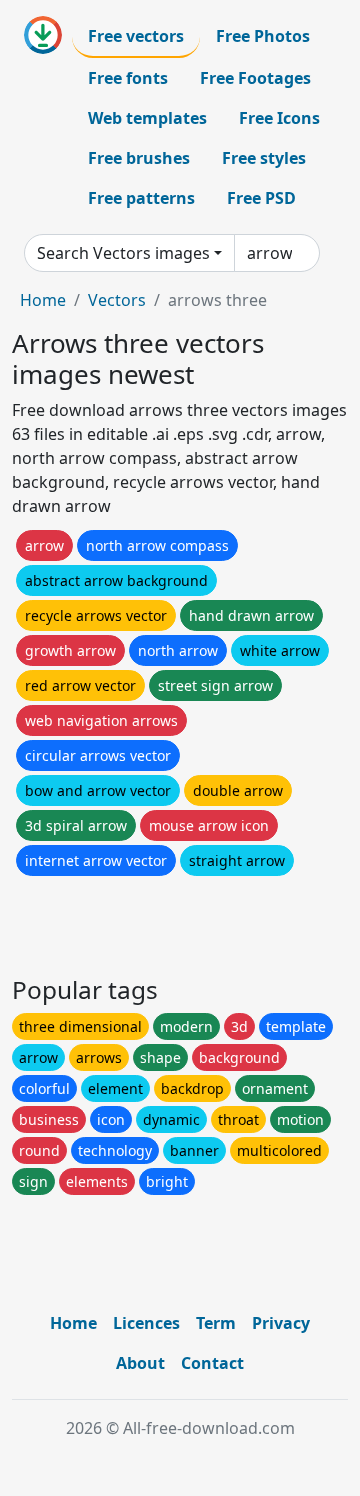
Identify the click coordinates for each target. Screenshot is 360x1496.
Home (43, 300)
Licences (146, 1323)
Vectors (117, 300)
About (140, 1363)
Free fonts (128, 78)
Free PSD (261, 198)
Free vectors (136, 36)
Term (216, 1323)
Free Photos (263, 36)
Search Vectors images (123, 253)
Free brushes (139, 158)
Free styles (264, 158)
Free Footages (255, 78)
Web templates (147, 118)
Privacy (281, 1323)
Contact (212, 1363)
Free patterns (141, 198)
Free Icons (279, 118)
